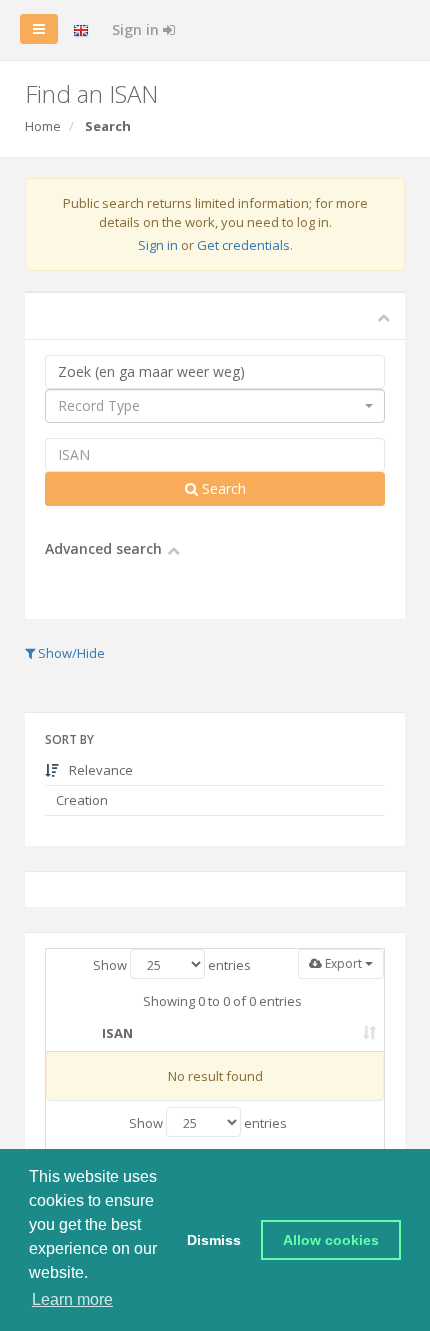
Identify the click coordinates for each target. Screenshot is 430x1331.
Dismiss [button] (214, 1240)
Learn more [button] (72, 1299)
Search (222, 488)
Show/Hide (70, 653)
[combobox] (215, 406)
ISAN (117, 1033)
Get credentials (243, 245)
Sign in (137, 29)
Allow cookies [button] (331, 1240)
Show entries (172, 965)
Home (43, 126)
